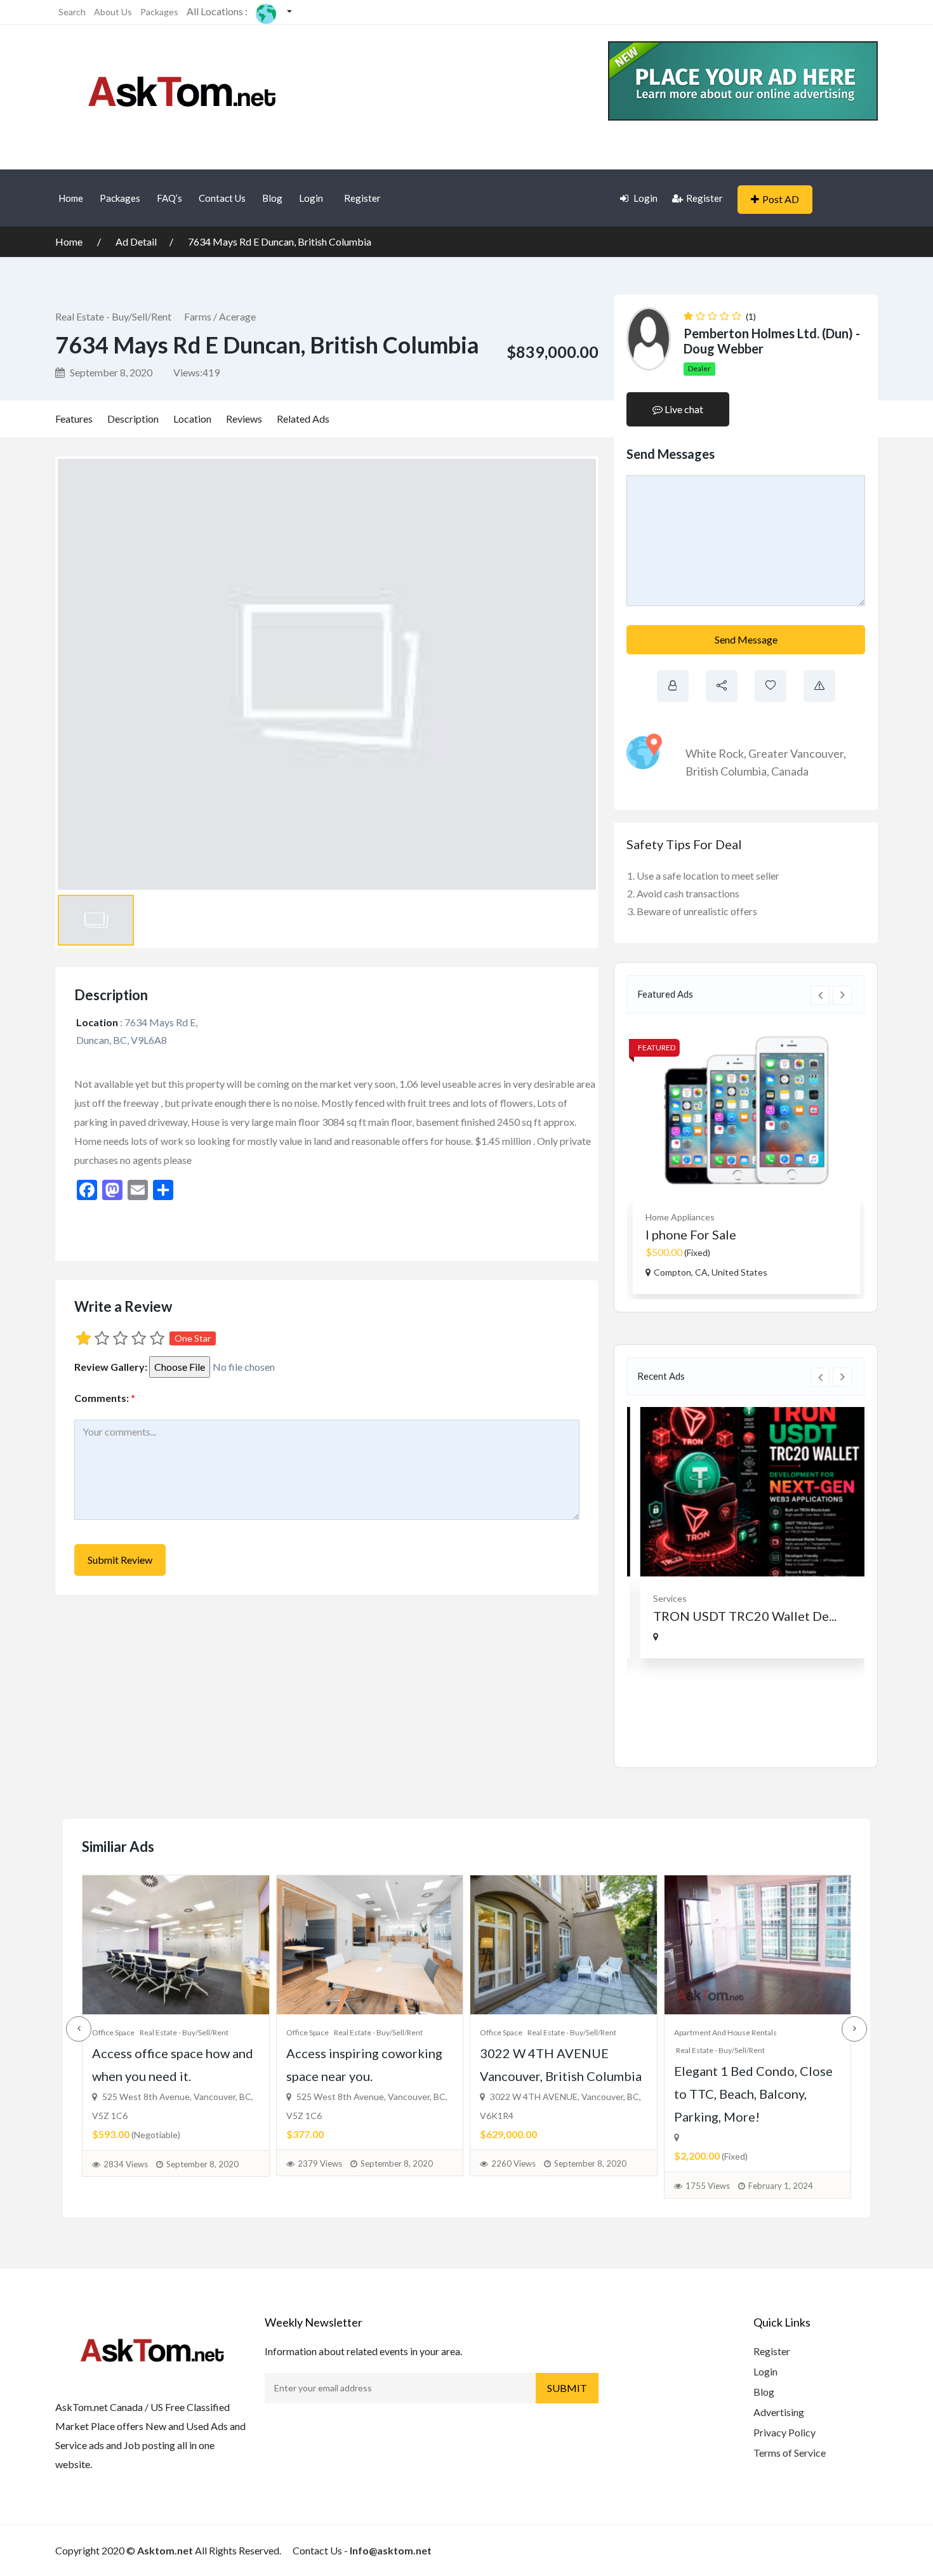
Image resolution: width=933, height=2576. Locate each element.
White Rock (715, 753)
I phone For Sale (690, 1234)
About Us (113, 12)
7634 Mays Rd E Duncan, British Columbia (280, 241)
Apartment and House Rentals (725, 2032)
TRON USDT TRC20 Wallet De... (737, 1616)
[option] (746, 1159)
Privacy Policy (784, 2432)
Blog (272, 198)
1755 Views (708, 2186)
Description (133, 419)
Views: (196, 372)
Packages (159, 12)
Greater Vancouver (796, 753)
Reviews (244, 419)
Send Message (746, 639)
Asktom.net (165, 2550)
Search (72, 12)
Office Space (113, 2032)
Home (71, 198)
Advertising (779, 2412)
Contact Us (222, 198)
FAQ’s (169, 198)
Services (662, 1598)
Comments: (105, 1398)
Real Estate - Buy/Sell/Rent (113, 316)
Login (311, 198)
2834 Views (126, 2164)
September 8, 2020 (110, 372)
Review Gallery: (111, 1367)
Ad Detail (136, 241)
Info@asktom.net (391, 2550)
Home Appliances (679, 1217)
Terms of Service (790, 2453)
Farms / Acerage (220, 316)
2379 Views (320, 2163)
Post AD (781, 199)
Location (192, 419)
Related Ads (303, 419)
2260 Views (513, 2163)
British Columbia (726, 771)
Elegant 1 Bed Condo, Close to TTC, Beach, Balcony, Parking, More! (753, 2094)
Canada (790, 771)
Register (362, 198)
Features (74, 419)
